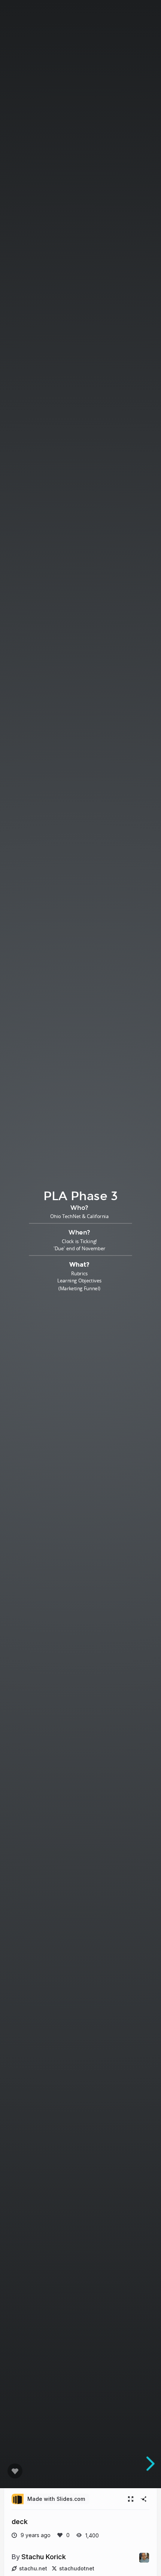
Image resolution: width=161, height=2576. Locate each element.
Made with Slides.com (56, 2499)
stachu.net (33, 2568)
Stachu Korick (44, 2557)
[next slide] (149, 2464)
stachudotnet (77, 2568)
